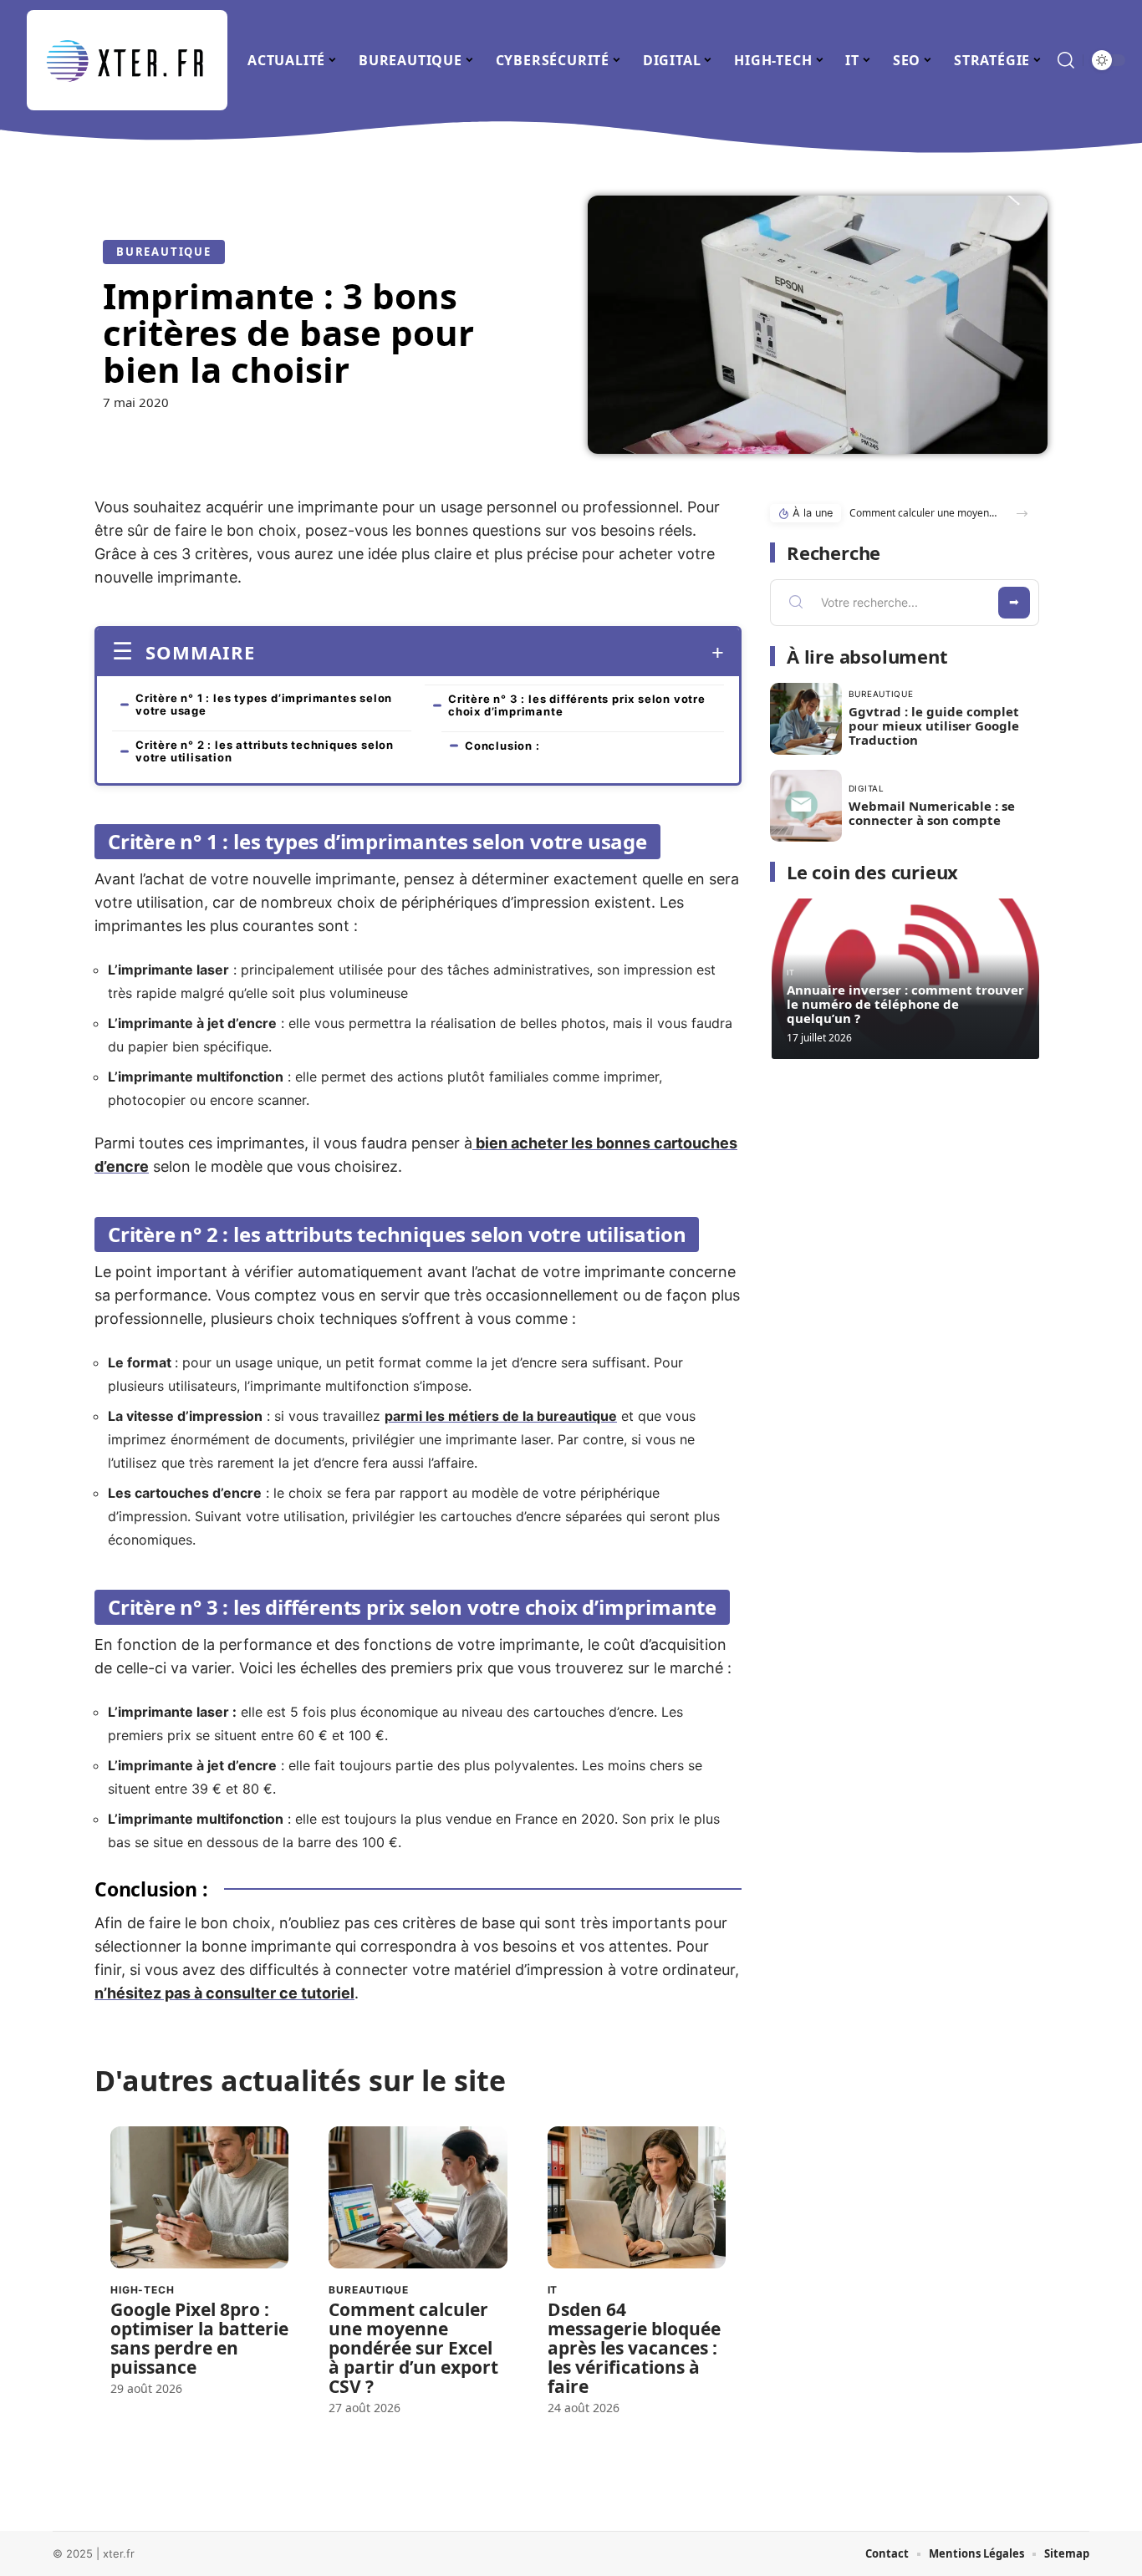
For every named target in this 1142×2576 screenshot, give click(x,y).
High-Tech (143, 2290)
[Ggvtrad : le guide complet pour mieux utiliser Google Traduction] (806, 719)
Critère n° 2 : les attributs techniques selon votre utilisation (265, 751)
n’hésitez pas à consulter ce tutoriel (224, 1993)
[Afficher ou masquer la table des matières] (489, 653)
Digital (867, 788)
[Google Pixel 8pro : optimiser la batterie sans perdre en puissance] (199, 2198)
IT (553, 2290)
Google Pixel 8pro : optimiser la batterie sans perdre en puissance (199, 2338)
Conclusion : (504, 746)
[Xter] (127, 60)
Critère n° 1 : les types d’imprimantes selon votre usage (264, 704)
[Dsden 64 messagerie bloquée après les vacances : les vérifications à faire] (637, 2198)
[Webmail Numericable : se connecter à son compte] (806, 806)
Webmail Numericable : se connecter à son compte (932, 813)
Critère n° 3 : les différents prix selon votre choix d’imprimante (577, 705)
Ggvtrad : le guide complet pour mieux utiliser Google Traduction (934, 725)
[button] (1022, 514)
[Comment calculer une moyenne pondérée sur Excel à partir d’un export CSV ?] (418, 2198)
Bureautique (164, 252)
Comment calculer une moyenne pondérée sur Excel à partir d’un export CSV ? (413, 2348)
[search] (1066, 60)
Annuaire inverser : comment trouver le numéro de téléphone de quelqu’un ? (905, 1004)
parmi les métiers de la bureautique (501, 1416)
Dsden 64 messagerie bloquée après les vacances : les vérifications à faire (634, 2348)
